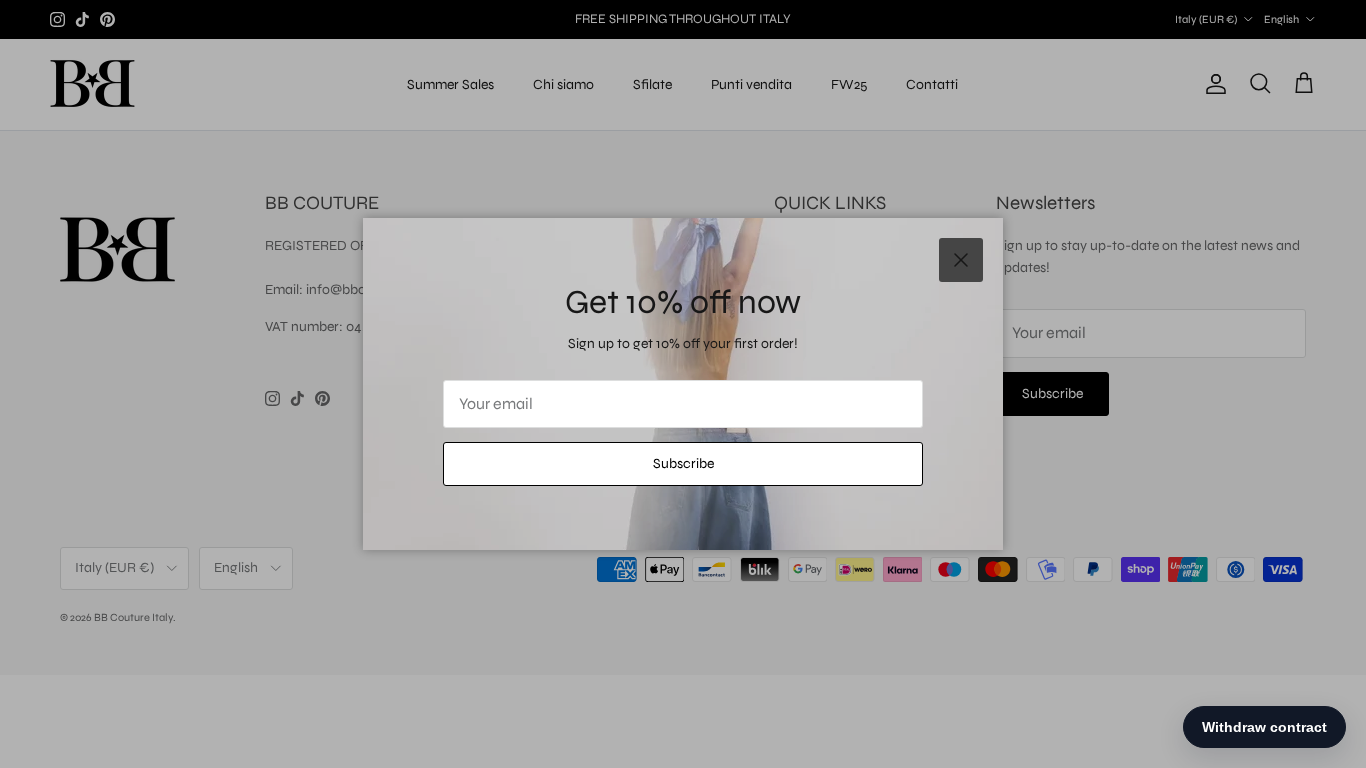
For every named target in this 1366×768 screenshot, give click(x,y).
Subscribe (683, 463)
